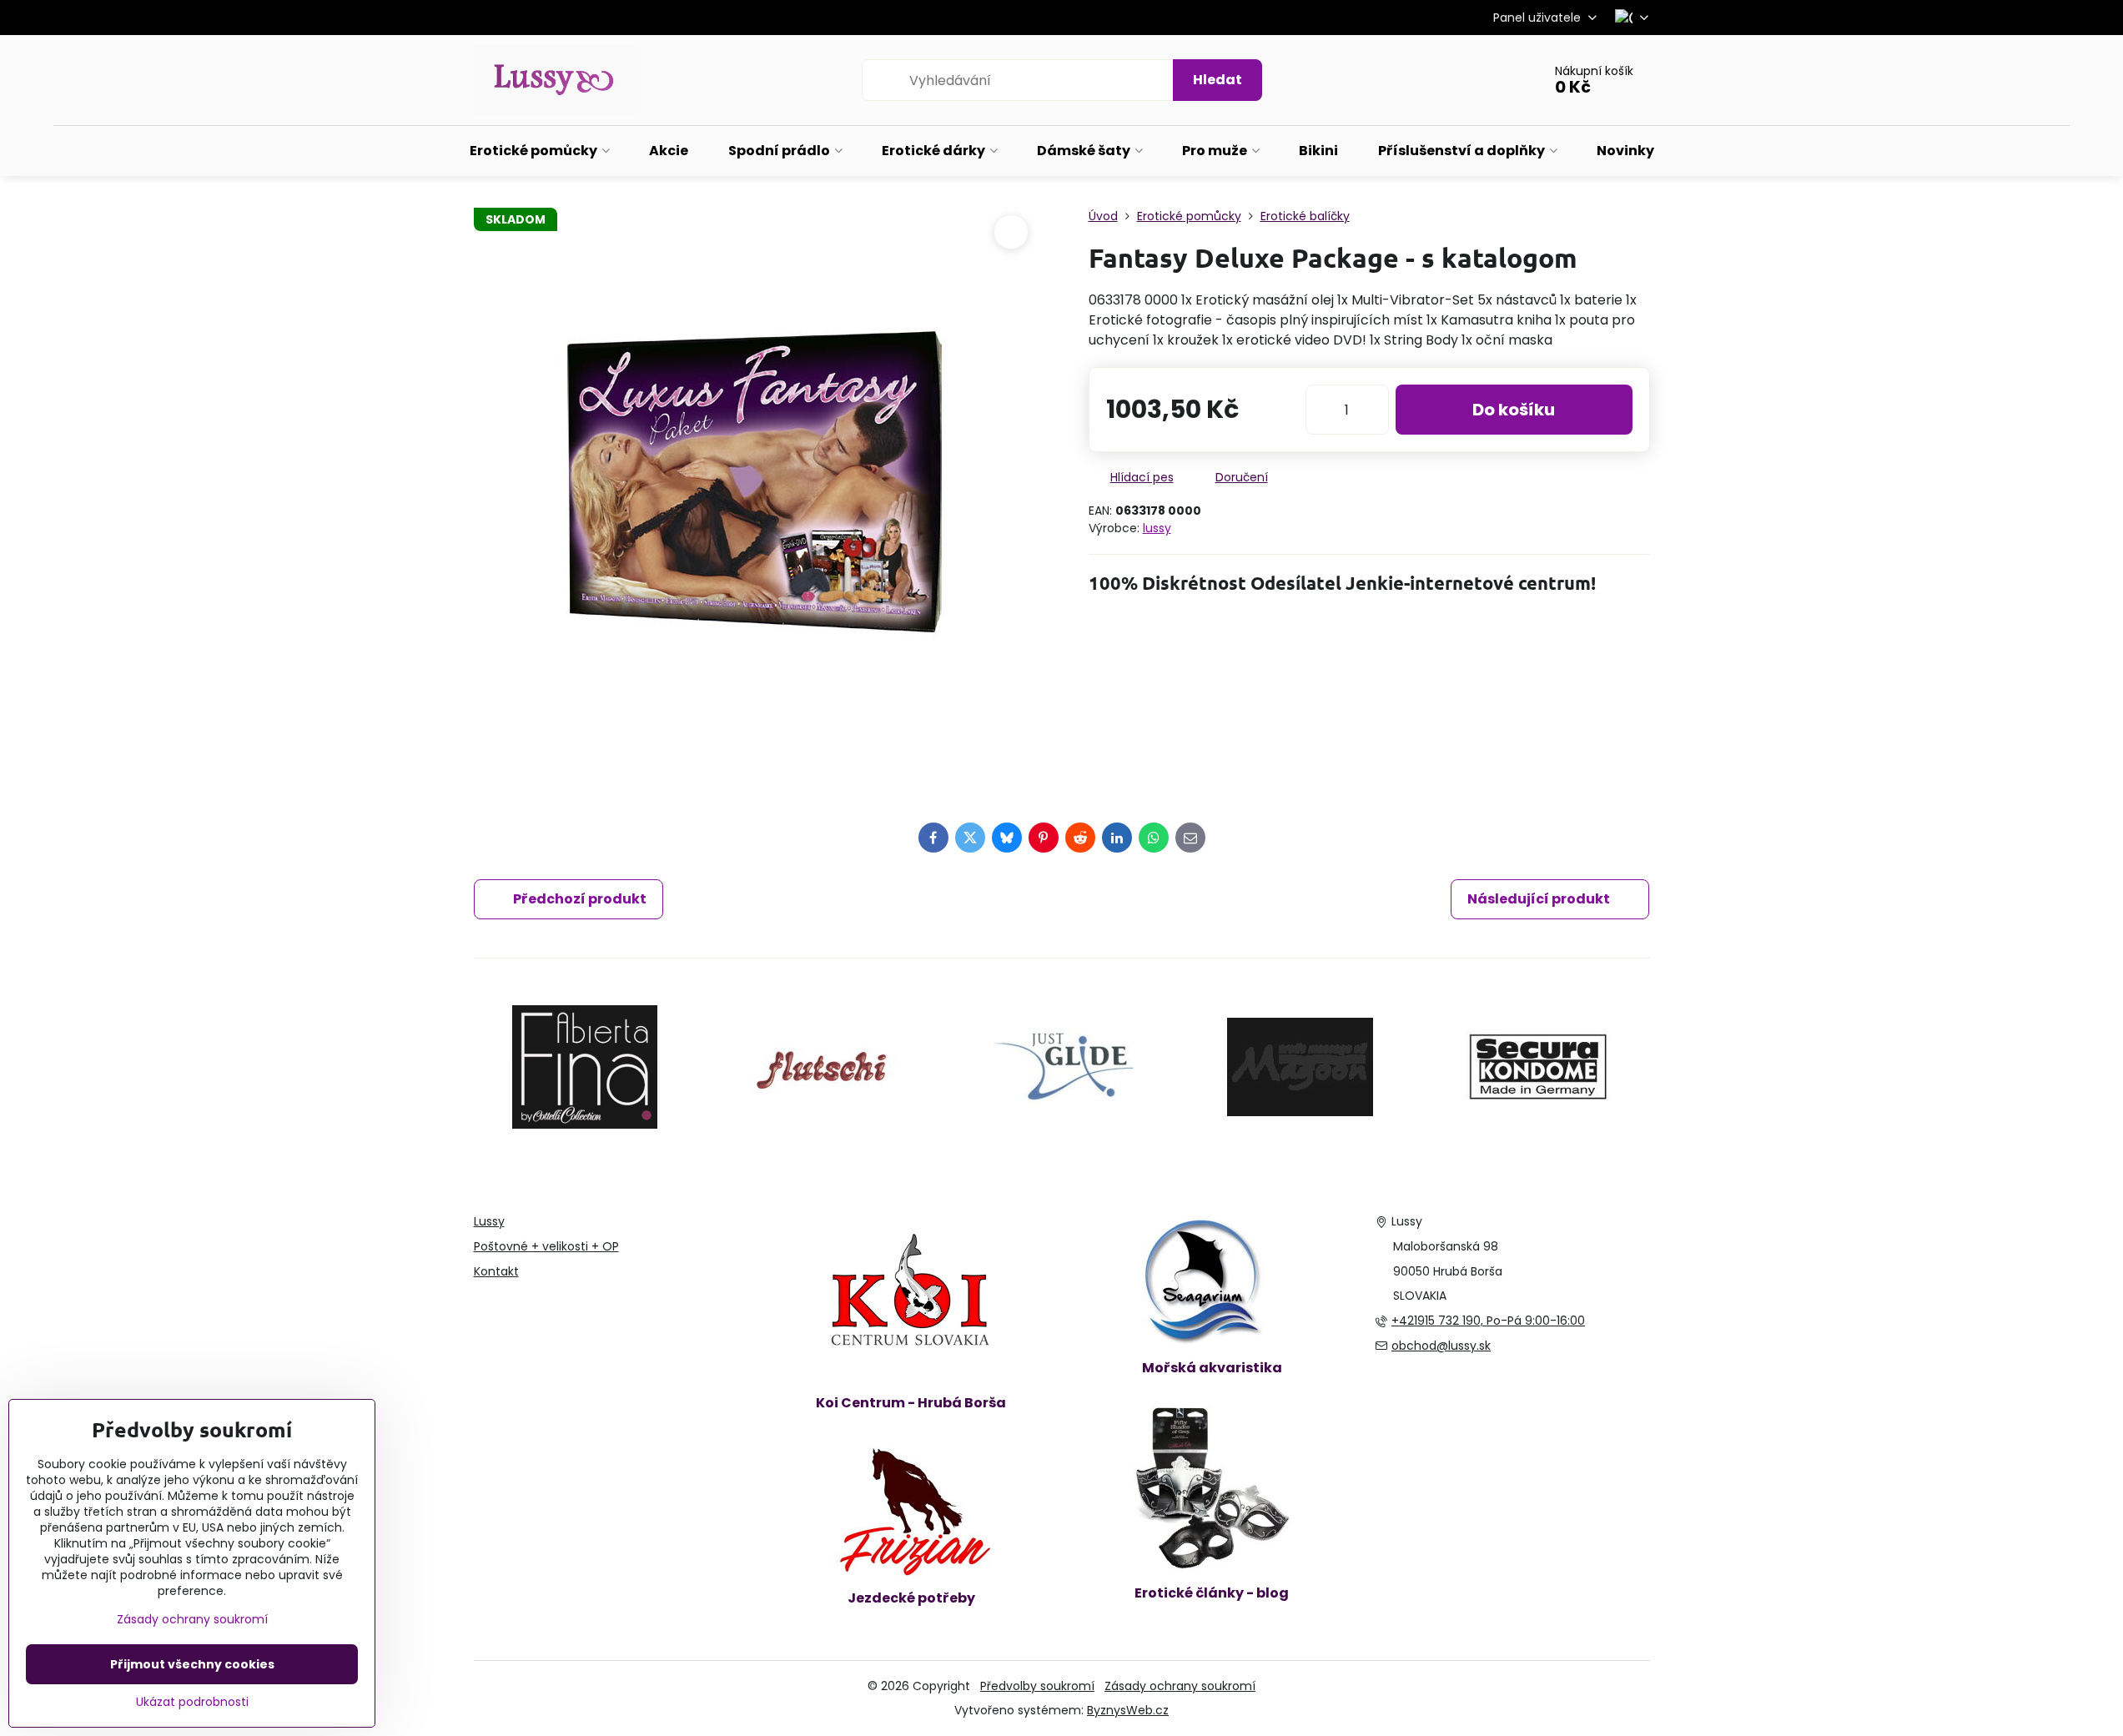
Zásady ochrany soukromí (1180, 1686)
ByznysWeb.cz (1128, 1710)
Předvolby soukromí (1037, 1686)
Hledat (1217, 80)
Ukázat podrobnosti (192, 1702)
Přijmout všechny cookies (192, 1664)
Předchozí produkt (580, 899)
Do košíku (1514, 410)
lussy (1157, 528)
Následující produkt (1539, 899)
